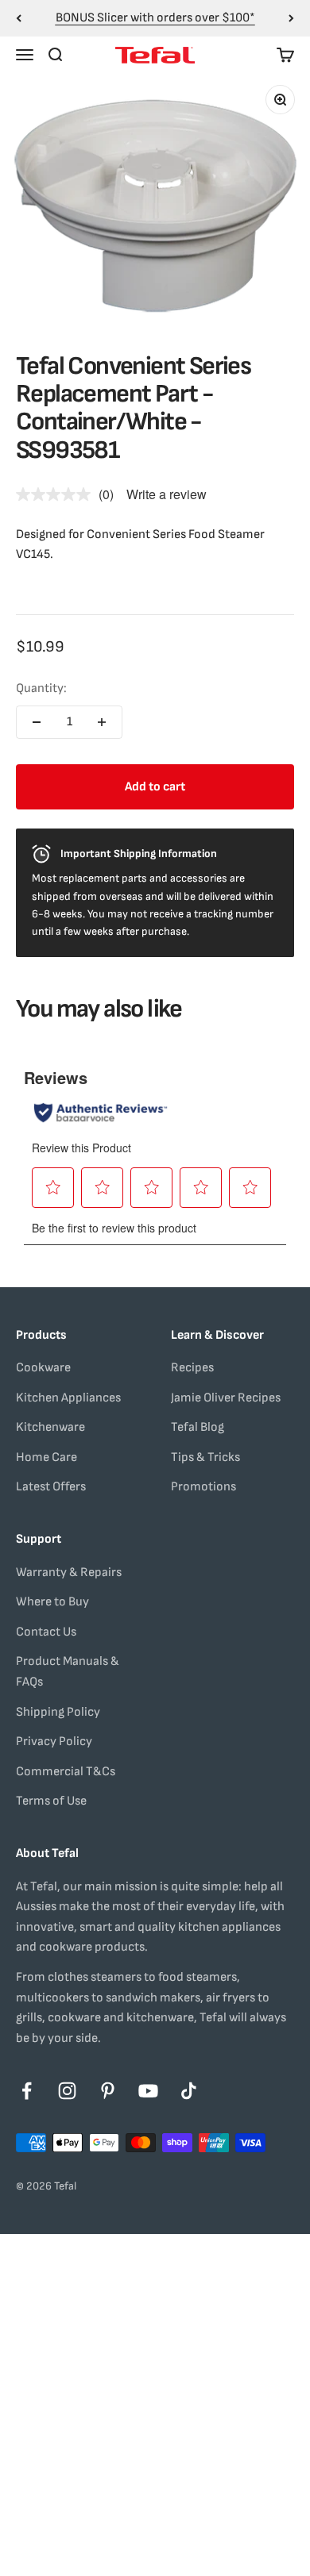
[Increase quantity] (102, 722)
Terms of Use (51, 1801)
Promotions (203, 1487)
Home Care (46, 1457)
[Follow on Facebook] (27, 2091)
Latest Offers (51, 1487)
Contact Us (46, 1632)
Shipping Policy (58, 1712)
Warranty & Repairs (69, 1573)
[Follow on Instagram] (67, 2091)
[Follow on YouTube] (148, 2091)
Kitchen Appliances (68, 1398)
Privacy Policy (54, 1742)
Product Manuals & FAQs (68, 1672)
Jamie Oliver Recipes (226, 1398)
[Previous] (19, 18)
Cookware (43, 1368)
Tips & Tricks (205, 1457)
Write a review (167, 494)
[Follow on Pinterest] (108, 2091)
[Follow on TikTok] (189, 2091)
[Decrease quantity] (37, 722)
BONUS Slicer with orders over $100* (155, 18)
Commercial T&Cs (66, 1772)
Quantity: (41, 688)
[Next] (291, 18)
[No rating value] (57, 494)
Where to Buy (52, 1602)
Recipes (192, 1368)
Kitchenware (50, 1427)
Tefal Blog (198, 1427)
